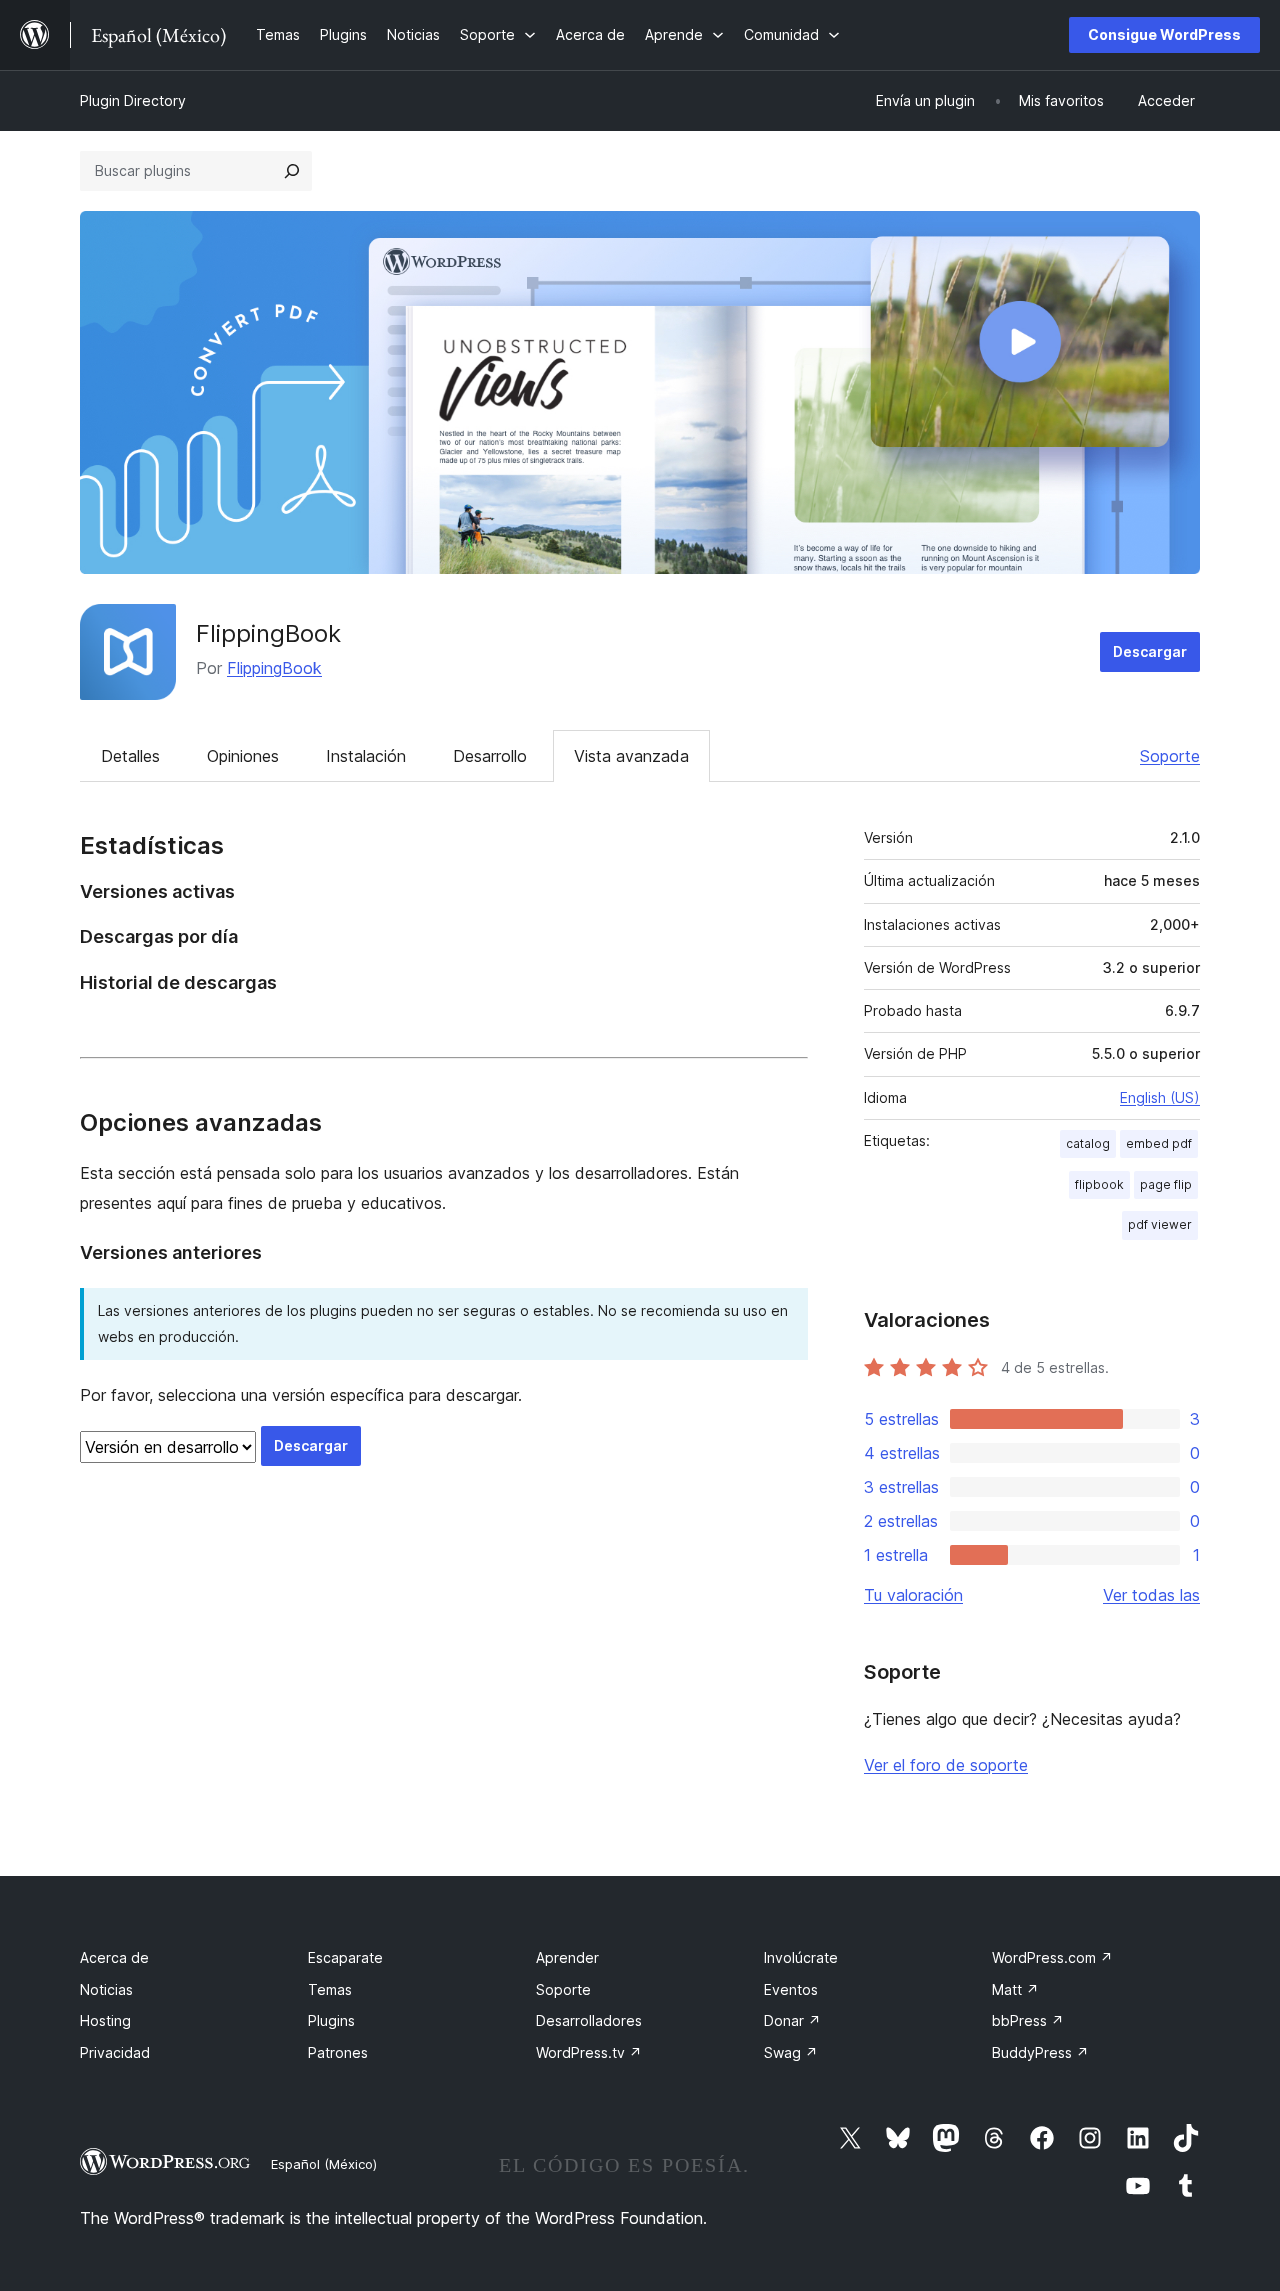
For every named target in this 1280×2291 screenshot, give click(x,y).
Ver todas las (1151, 1595)
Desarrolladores (589, 2020)
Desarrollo (490, 756)
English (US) (1160, 1097)
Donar (792, 2020)
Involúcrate (801, 1957)
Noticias (106, 1989)
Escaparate (345, 1957)
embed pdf (1159, 1143)
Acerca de (114, 1957)
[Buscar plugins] (292, 171)
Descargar (1150, 651)
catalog (1088, 1143)
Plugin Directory (133, 100)
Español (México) (324, 2164)
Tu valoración (913, 1595)
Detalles (130, 756)
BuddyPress (1040, 2052)
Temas (330, 1989)
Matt (1015, 1989)
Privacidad (115, 2052)
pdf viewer (1160, 1224)
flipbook (1099, 1184)
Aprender (567, 1957)
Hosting (105, 2020)
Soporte (1170, 756)
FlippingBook (268, 633)
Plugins (331, 2020)
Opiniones (243, 756)
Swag (791, 2052)
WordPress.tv (589, 2052)
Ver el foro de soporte (946, 1765)
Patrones (338, 2052)
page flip (1166, 1184)
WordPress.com (1052, 1957)
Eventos (791, 1989)
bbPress (1028, 2020)
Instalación (366, 756)
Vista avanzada (631, 756)
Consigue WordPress (1164, 34)
